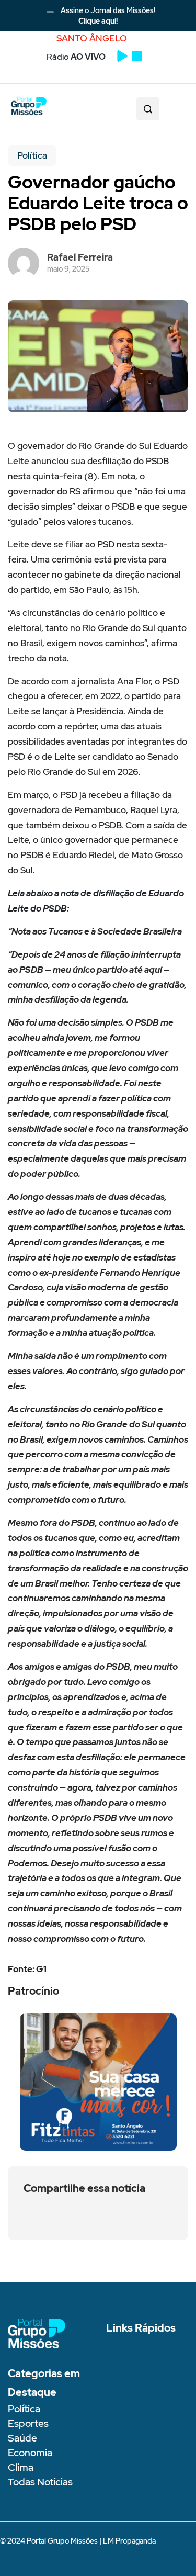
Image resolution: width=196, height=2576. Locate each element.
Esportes (28, 2423)
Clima (21, 2467)
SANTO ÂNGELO (92, 38)
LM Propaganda (129, 2541)
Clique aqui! (98, 21)
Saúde (22, 2438)
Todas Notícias (40, 2482)
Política (32, 155)
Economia (30, 2453)
